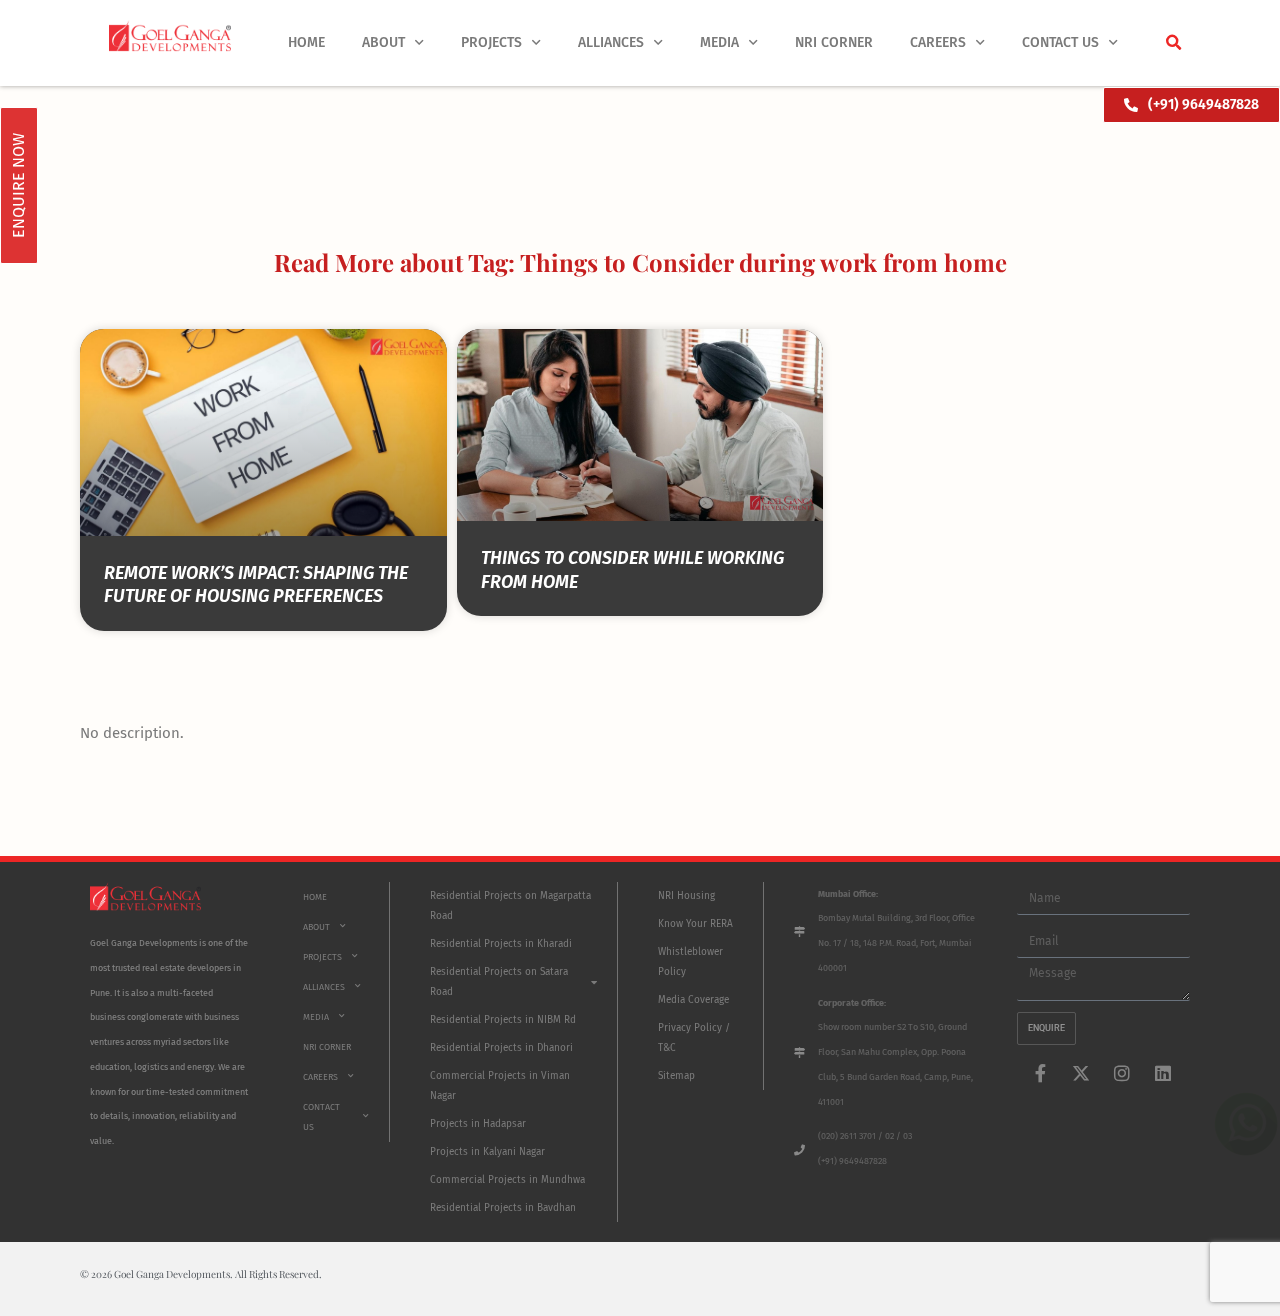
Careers (938, 42)
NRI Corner (834, 42)
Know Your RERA (695, 924)
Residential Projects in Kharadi (501, 944)
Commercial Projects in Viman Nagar (500, 1086)
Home (306, 42)
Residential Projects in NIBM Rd (503, 1020)
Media (719, 42)
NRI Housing (686, 896)
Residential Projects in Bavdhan (503, 1208)
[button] (1173, 43)
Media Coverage (693, 1000)
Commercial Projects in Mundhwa (507, 1180)
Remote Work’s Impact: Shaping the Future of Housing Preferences (256, 584)
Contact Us (1060, 42)
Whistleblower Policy (690, 962)
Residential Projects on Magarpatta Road (510, 906)
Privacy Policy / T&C (694, 1038)
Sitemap (676, 1076)
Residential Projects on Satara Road (499, 982)
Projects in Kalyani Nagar (487, 1152)
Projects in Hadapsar (478, 1124)
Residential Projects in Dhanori (501, 1048)
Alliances (611, 42)
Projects (491, 42)
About (383, 42)
